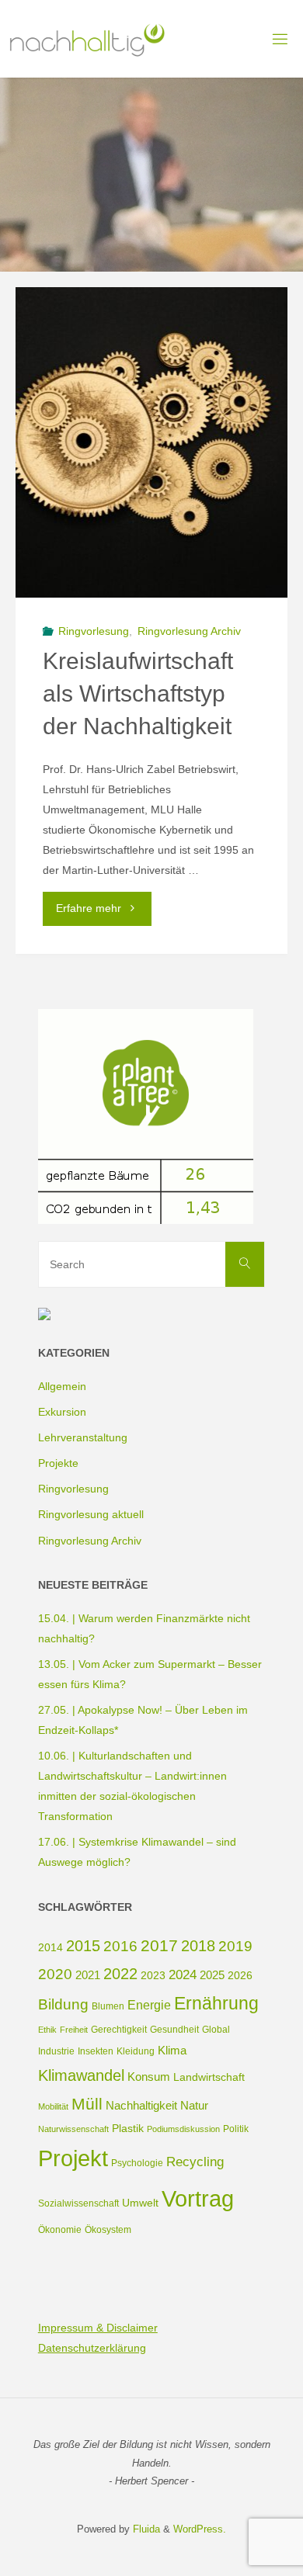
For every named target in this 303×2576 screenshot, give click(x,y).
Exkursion (62, 1412)
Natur (194, 2105)
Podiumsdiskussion (183, 2129)
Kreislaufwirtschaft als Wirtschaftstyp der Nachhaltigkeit (138, 694)
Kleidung (136, 2051)
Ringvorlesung (94, 631)
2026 (240, 1975)
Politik (236, 2129)
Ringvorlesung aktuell (91, 1514)
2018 (198, 1946)
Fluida (145, 2529)
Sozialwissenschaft (78, 2203)
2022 (120, 1974)
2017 (159, 1945)
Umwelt (140, 2203)
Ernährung (216, 2003)
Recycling (195, 2162)
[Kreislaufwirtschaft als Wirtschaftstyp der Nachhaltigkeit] (151, 442)
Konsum (149, 2077)
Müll (87, 2104)
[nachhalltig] (86, 39)
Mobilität (53, 2106)
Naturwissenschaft (73, 2129)
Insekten (96, 2051)
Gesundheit (174, 2030)
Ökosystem (108, 2230)
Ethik (47, 2030)
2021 (88, 1975)
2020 (55, 1974)
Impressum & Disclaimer (98, 2328)
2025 (212, 1975)
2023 (153, 1975)
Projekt (73, 2158)
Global (216, 2030)
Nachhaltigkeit (141, 2105)
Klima (172, 2050)
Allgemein (62, 1386)
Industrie (56, 2051)
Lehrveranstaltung (83, 1437)
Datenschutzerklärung (92, 2348)
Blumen (108, 2006)
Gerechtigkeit (119, 2030)
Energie (149, 2005)
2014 (50, 1947)
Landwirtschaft (209, 2077)
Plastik (128, 2128)
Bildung (63, 2004)
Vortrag (198, 2198)
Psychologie (137, 2163)
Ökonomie (60, 2230)
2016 (120, 1946)
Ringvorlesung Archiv (189, 631)
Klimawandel (81, 2075)
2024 (183, 1975)
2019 (235, 1946)
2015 (83, 1946)
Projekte (58, 1463)
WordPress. (200, 2529)
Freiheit (74, 2030)
